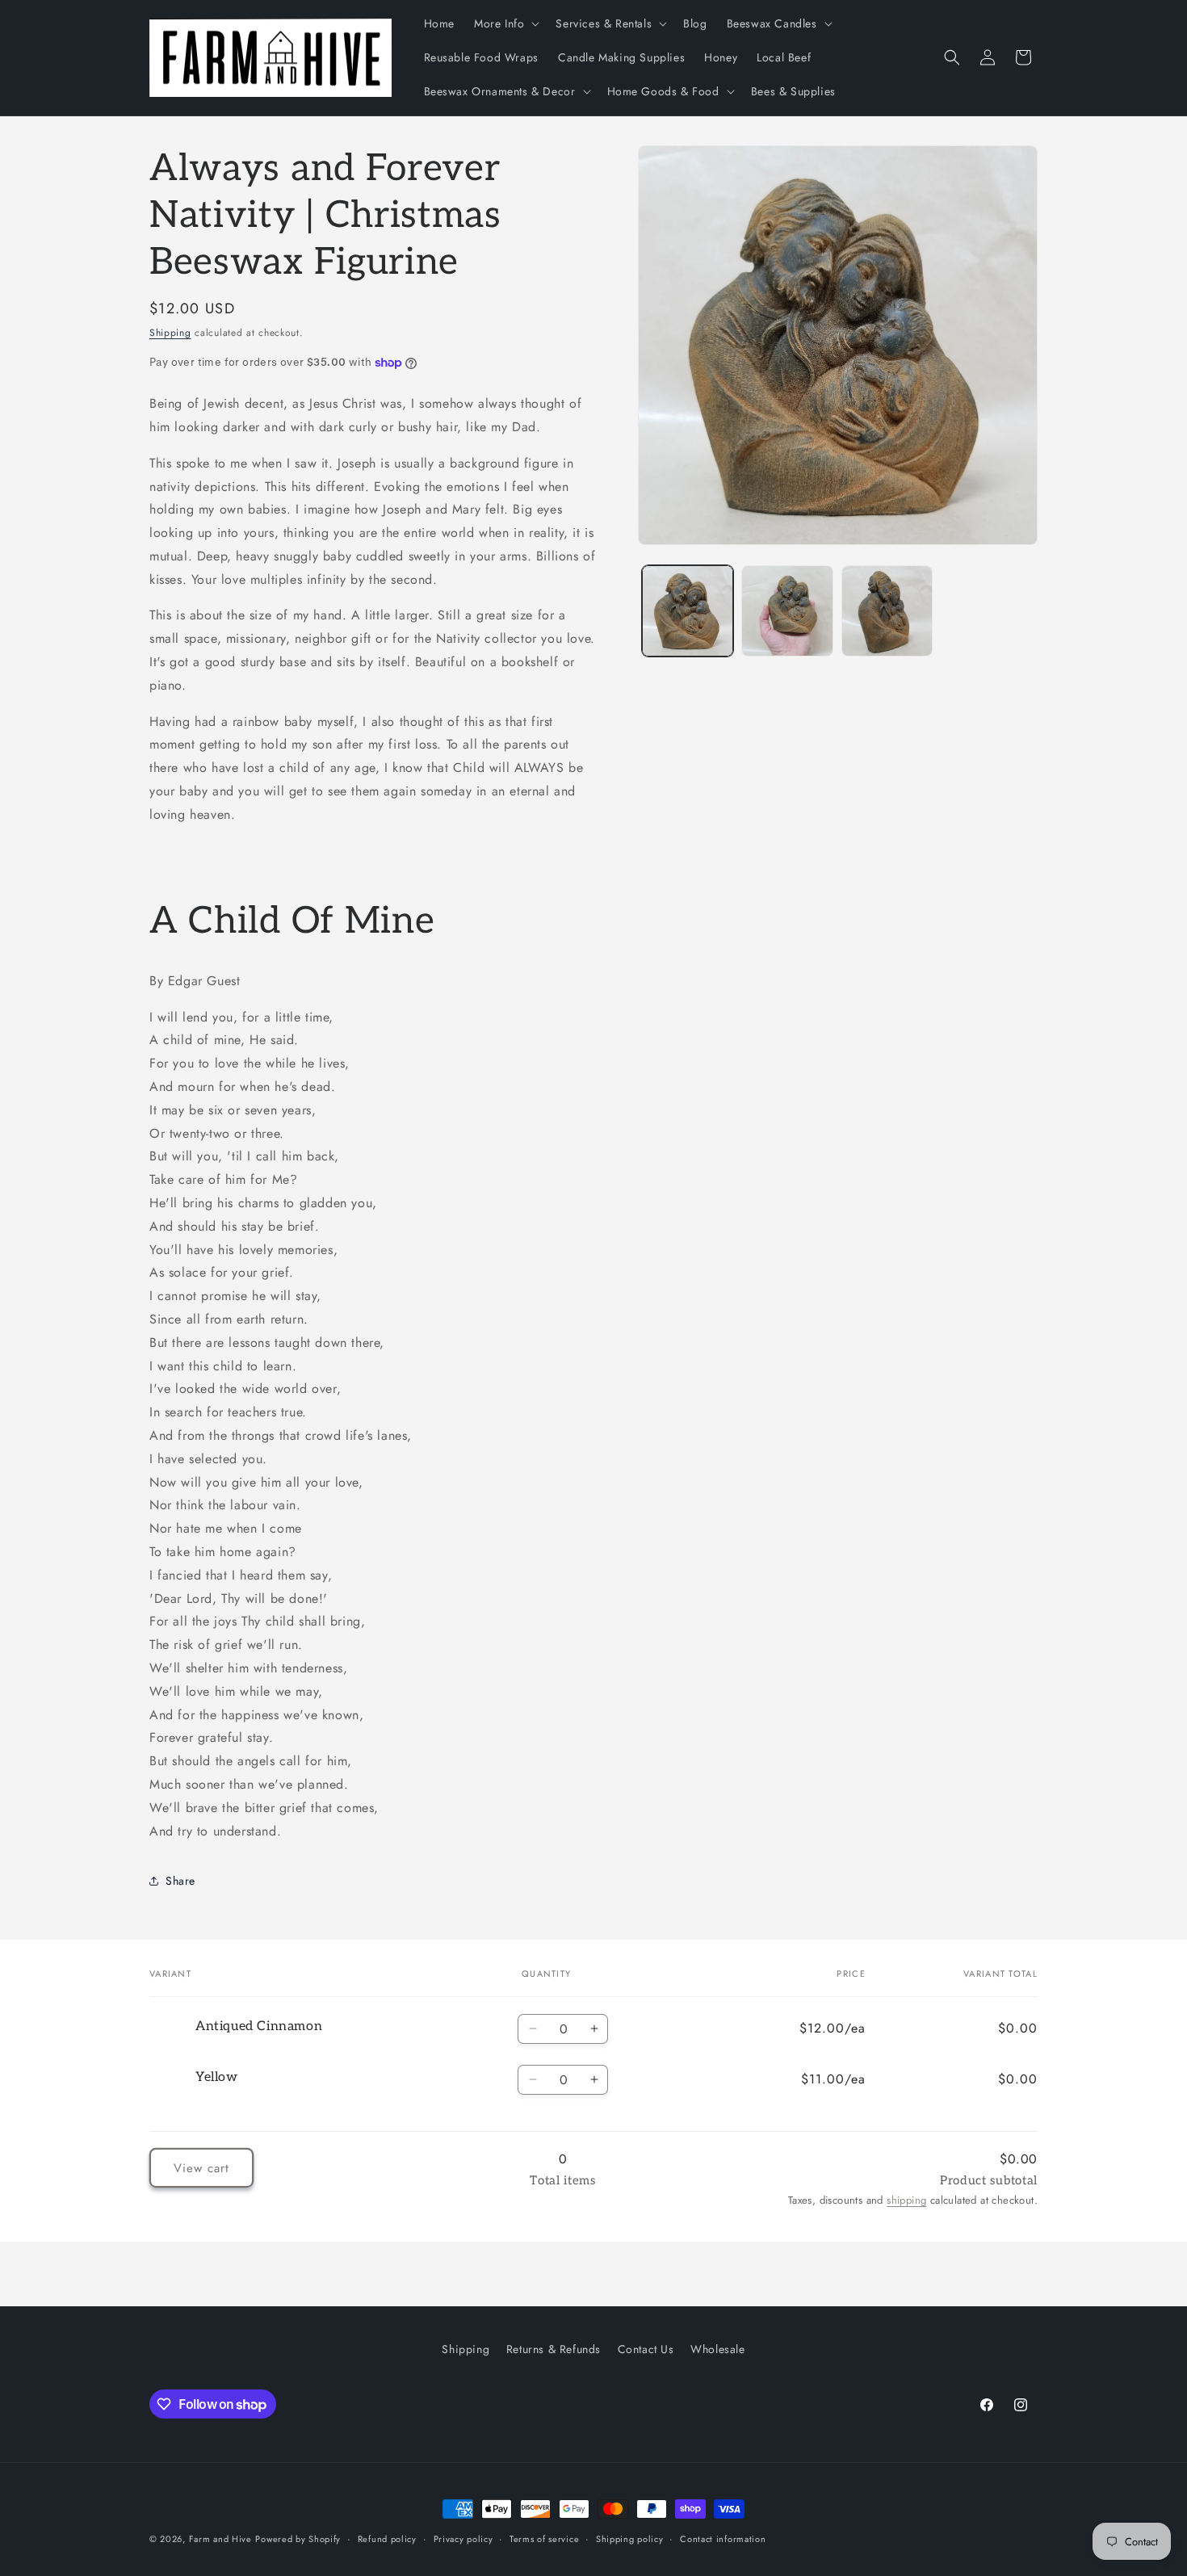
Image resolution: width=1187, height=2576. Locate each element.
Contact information (723, 2539)
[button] (505, 23)
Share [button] (180, 1881)
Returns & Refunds (554, 2349)
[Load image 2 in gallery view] (787, 611)
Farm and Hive (220, 2539)
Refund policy (387, 2539)
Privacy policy (463, 2539)
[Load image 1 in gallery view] (688, 611)
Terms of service (544, 2539)
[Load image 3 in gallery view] (887, 611)
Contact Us (646, 2349)
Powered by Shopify (298, 2539)
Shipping (170, 333)
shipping (906, 2200)
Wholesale (717, 2349)
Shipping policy (630, 2539)
